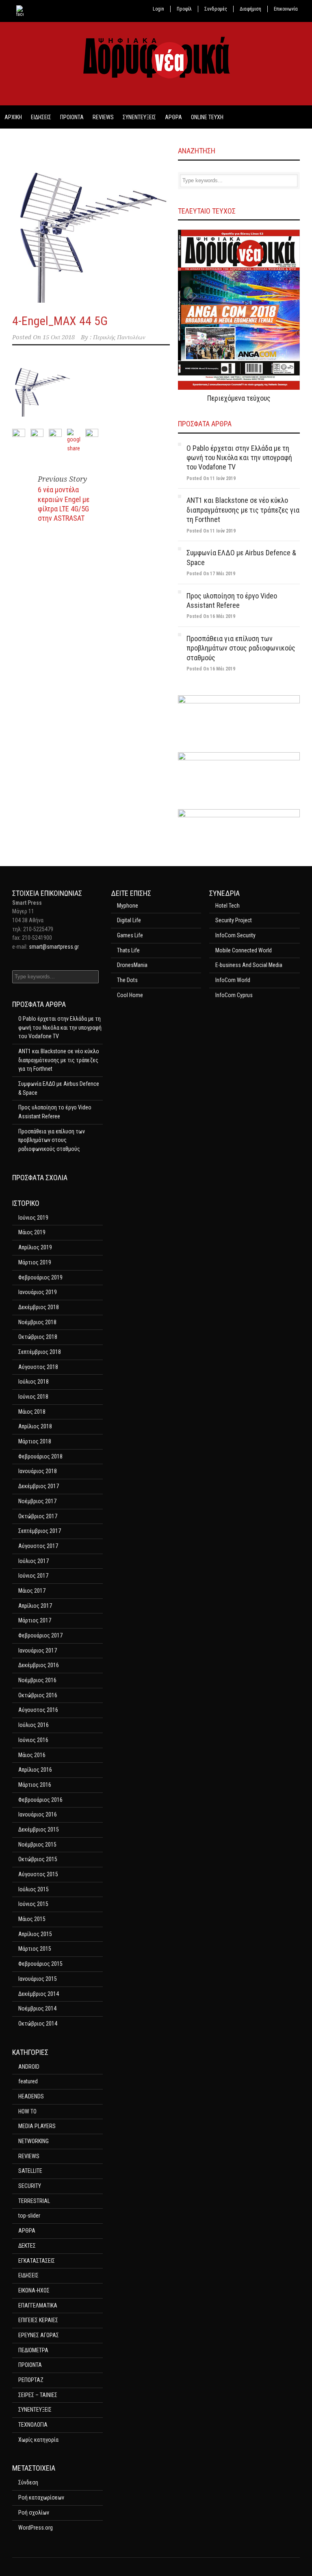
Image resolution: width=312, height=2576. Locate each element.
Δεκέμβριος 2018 (39, 1307)
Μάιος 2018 (32, 1412)
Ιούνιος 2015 (33, 1904)
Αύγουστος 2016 (38, 1710)
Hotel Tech (227, 906)
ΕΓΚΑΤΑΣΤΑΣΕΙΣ (37, 2261)
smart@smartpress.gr (54, 947)
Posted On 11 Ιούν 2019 (211, 478)
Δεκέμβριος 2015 (39, 1829)
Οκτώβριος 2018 (38, 1337)
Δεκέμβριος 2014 (39, 1994)
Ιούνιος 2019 (33, 1218)
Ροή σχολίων (34, 2513)
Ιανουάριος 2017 (38, 1650)
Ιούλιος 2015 (34, 1889)
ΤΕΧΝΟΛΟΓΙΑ (33, 2425)
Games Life (130, 935)
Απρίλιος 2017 (35, 1606)
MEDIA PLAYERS (37, 2126)
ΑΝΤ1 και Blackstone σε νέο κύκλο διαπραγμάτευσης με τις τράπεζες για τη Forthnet (243, 510)
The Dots (127, 980)
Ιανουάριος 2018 (38, 1471)
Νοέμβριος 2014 (37, 2008)
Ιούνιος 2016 (33, 1740)
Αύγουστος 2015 (38, 1874)
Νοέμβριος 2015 (37, 1845)
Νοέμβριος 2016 (37, 1680)
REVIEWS (103, 117)
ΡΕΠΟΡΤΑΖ (31, 2380)
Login (158, 9)
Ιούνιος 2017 (33, 1576)
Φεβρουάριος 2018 (40, 1456)
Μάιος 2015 (32, 1919)
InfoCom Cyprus (234, 995)
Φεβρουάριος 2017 (40, 1635)
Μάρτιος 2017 (35, 1620)
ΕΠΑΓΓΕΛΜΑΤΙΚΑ (38, 2305)
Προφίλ (184, 9)
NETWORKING (34, 2141)
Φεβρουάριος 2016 (40, 1800)
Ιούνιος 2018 (33, 1397)
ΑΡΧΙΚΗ (13, 117)
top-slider (29, 2216)
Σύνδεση (28, 2482)
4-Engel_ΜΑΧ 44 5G (60, 321)
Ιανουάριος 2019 (38, 1292)
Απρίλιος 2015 (35, 1934)
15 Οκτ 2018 (59, 337)
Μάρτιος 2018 (35, 1441)
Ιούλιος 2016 (34, 1725)
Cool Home (130, 995)
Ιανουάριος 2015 (38, 1979)
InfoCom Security (235, 935)
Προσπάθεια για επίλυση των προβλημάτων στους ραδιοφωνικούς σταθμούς (241, 648)
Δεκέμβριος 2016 (39, 1665)
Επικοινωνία (286, 9)
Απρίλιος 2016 (35, 1770)
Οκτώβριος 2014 (38, 2024)
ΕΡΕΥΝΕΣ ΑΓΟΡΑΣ (39, 2335)
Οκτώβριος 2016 (38, 1695)
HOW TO (27, 2111)
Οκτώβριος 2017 (38, 1516)
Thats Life (128, 950)
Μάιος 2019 (32, 1232)
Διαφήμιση (250, 9)
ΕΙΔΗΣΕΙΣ (41, 117)
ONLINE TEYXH (207, 117)
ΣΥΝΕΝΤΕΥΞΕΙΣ (139, 117)
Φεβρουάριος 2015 (40, 1964)
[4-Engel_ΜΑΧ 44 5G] (91, 224)
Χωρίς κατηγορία (38, 2440)
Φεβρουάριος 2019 (40, 1277)
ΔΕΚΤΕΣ (27, 2246)
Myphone (128, 906)
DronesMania (132, 965)
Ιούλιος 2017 (34, 1561)
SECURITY (30, 2186)
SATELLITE (30, 2171)
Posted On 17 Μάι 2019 (211, 574)
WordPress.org (36, 2528)
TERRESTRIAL (34, 2201)
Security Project (234, 920)
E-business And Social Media (249, 965)
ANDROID (29, 2067)
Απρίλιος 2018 (35, 1426)
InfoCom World (233, 980)
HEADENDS (31, 2096)
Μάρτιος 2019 (35, 1262)
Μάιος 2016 (32, 1755)
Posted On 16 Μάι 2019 (211, 616)
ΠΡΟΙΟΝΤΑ (72, 117)
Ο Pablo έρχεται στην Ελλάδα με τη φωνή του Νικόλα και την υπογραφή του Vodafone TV (239, 458)
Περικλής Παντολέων (119, 337)
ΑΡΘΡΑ (173, 117)
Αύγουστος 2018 (38, 1367)
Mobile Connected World (244, 950)
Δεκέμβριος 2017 (39, 1486)
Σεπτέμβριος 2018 (40, 1352)
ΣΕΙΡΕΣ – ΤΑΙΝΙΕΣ (38, 2395)
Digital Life (129, 920)
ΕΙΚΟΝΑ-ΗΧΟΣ (34, 2290)
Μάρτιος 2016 (35, 1785)
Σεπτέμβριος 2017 (40, 1531)
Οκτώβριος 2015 (38, 1859)
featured (28, 2081)
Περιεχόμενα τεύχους (239, 398)
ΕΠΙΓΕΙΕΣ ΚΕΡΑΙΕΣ (38, 2320)
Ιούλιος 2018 (34, 1382)
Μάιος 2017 (32, 1591)
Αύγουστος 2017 (38, 1546)
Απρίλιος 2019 (35, 1247)
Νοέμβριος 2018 (37, 1322)
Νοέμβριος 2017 (37, 1501)
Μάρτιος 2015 (35, 1949)
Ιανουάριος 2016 (38, 1814)
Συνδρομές (216, 9)
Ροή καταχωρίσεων (41, 2497)
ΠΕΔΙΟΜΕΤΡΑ (33, 2350)
